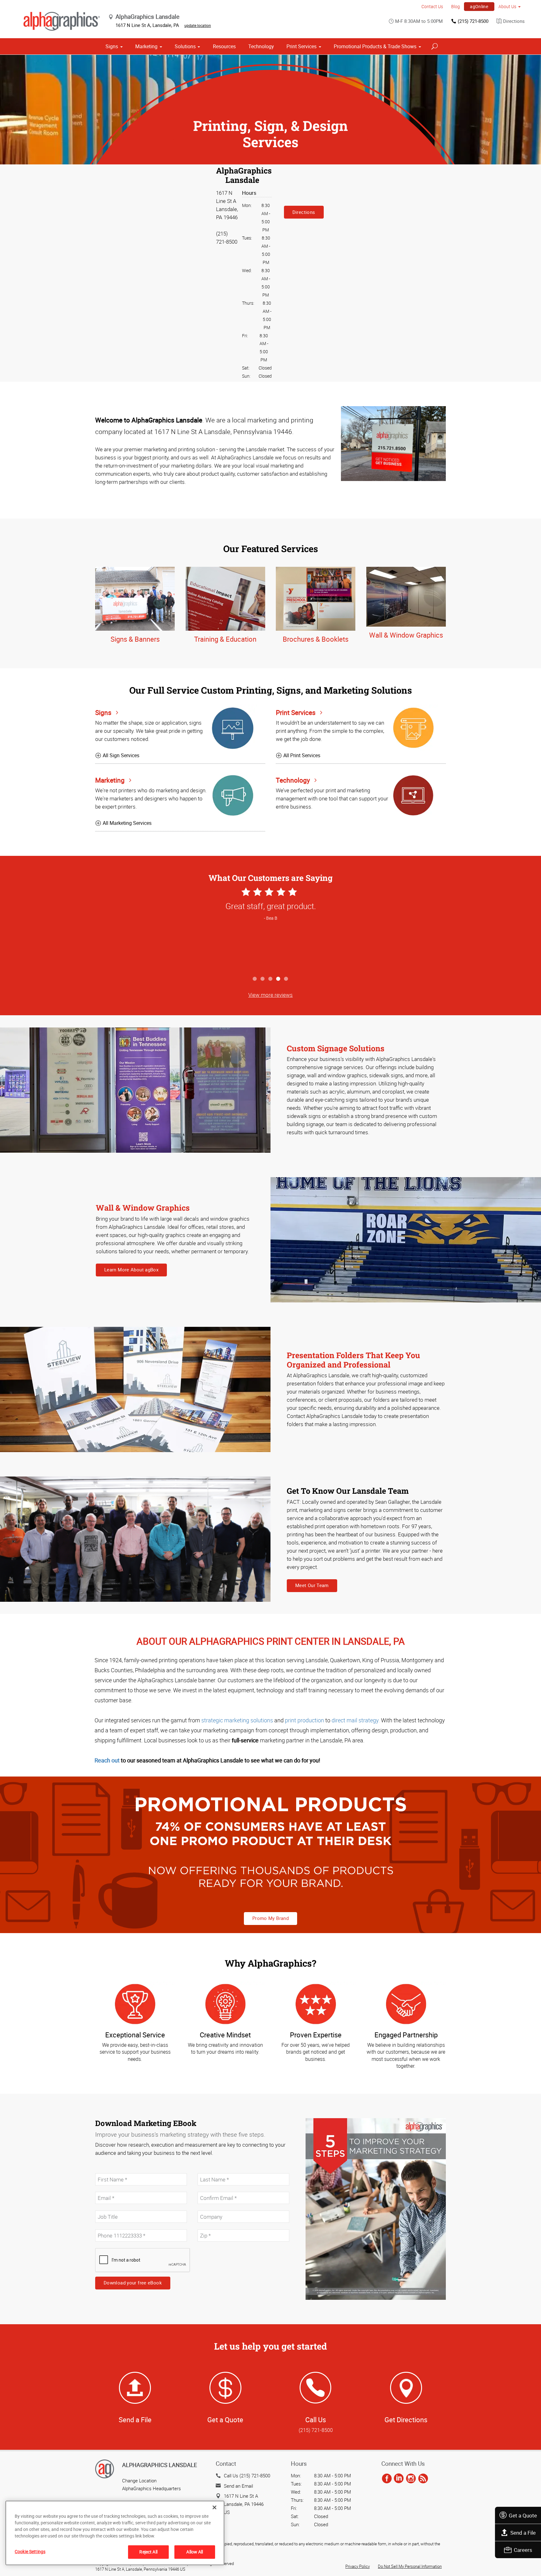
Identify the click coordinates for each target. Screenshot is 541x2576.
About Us (507, 6)
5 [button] (286, 979)
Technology (261, 46)
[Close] (214, 2507)
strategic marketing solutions (237, 1720)
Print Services (301, 46)
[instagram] (411, 2479)
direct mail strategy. (356, 1720)
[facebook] (387, 2479)
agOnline (479, 6)
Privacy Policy (358, 2566)
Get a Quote (523, 2515)
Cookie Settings (30, 2551)
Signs (112, 46)
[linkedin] (399, 2479)
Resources (224, 46)
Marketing (146, 46)
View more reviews (270, 995)
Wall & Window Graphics (406, 635)
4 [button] (278, 979)
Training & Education (225, 639)
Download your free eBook (133, 2283)
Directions (514, 21)
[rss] (423, 2479)
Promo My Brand (270, 1918)
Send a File (523, 2533)
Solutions (185, 46)
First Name (106, 2170)
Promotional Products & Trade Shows (375, 46)
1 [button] (255, 979)
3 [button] (271, 979)
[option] (270, 929)
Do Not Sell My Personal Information (410, 2566)
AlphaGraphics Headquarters (152, 2488)
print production (304, 1720)
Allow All (195, 2552)
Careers (523, 2550)
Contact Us (432, 6)
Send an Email (238, 2486)
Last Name (208, 2170)
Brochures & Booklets (316, 639)
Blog (456, 6)
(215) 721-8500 (473, 21)
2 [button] (263, 979)
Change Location (139, 2480)
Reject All (148, 2552)
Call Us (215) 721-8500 (247, 2475)
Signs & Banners (135, 639)
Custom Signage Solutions (336, 1048)
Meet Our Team (312, 1585)
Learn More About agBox (131, 1270)
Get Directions (406, 2420)
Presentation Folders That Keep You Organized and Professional (353, 1360)
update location (198, 25)
